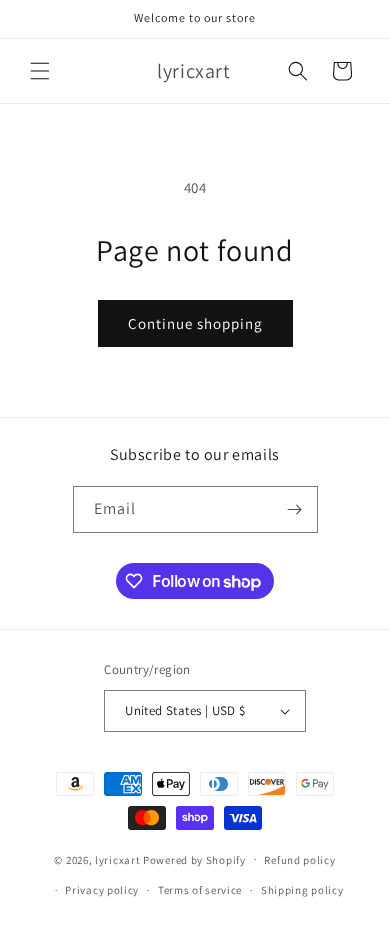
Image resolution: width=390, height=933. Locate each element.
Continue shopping (195, 323)
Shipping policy (302, 890)
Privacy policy (102, 890)
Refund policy (299, 860)
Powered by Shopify (194, 859)
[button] (40, 71)
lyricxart (117, 859)
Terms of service (200, 890)
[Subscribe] (295, 509)
